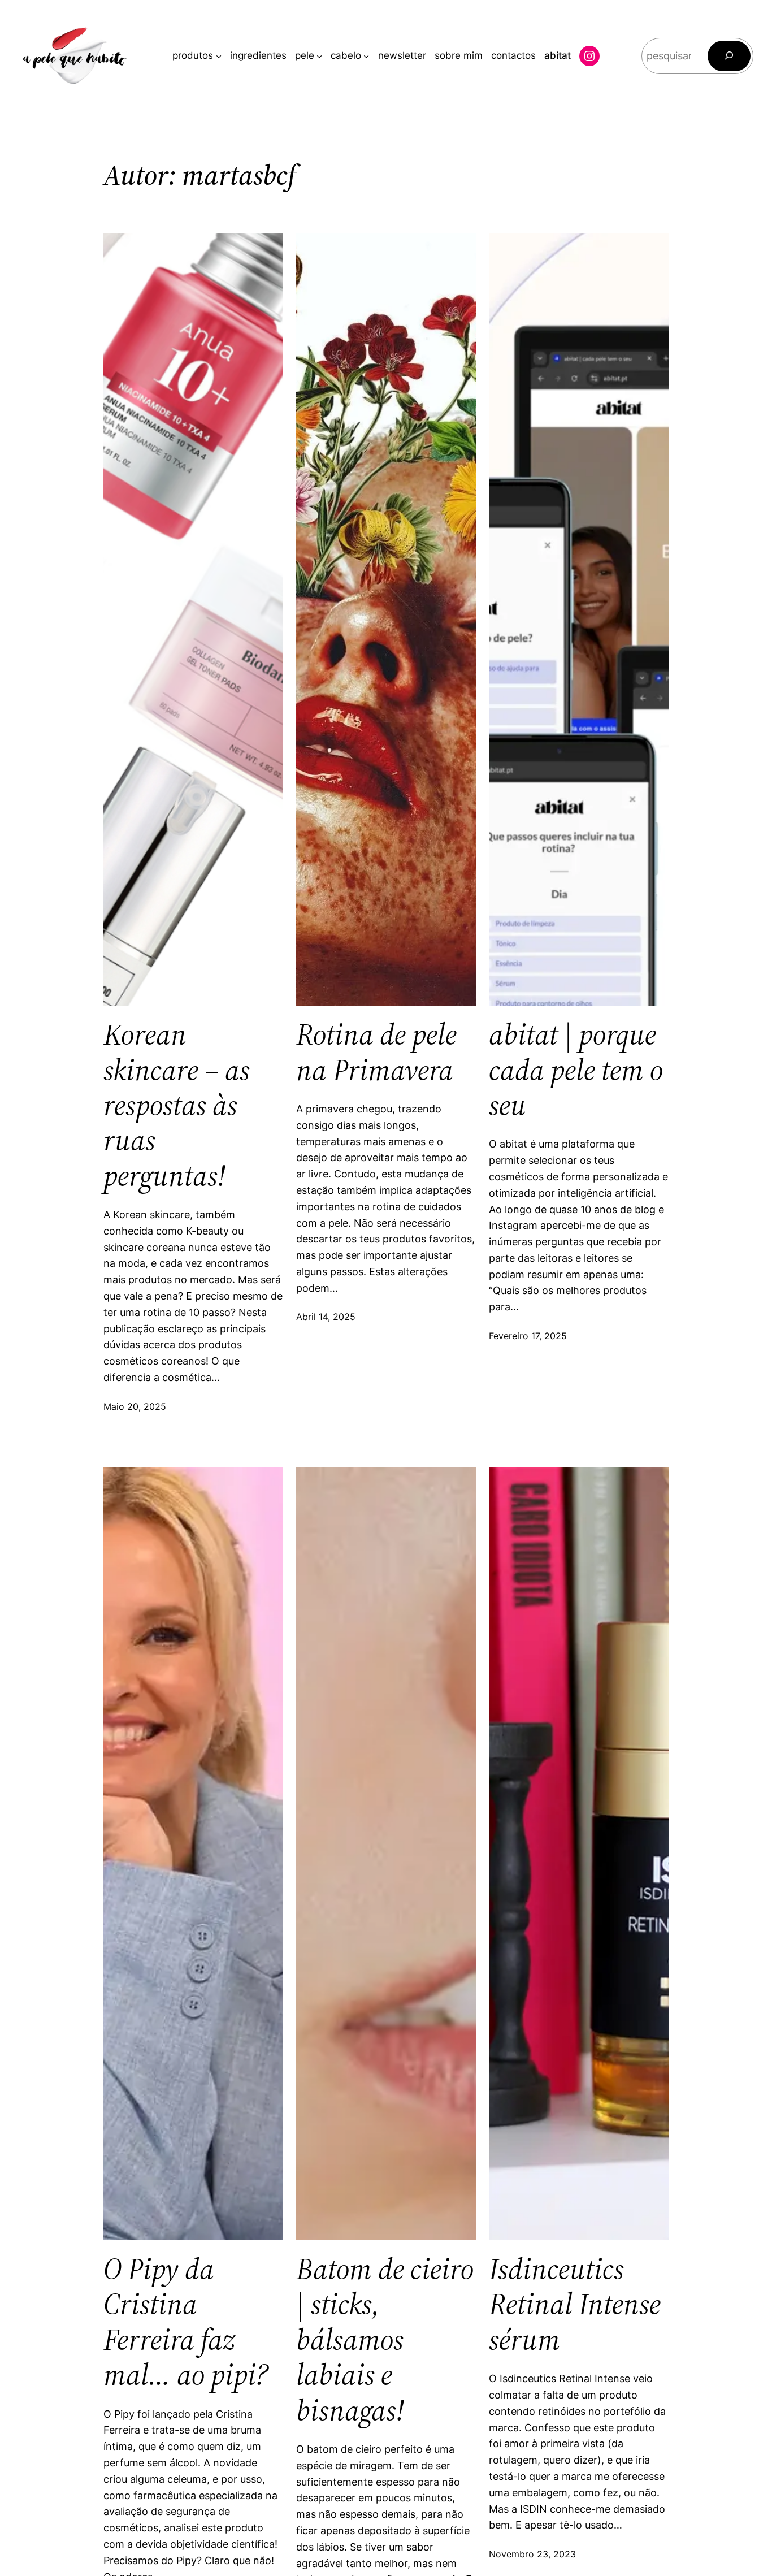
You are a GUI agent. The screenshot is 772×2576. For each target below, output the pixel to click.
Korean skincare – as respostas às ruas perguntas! (177, 1105)
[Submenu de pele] (319, 56)
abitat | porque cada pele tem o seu (576, 1070)
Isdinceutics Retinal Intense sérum (575, 2304)
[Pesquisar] (729, 56)
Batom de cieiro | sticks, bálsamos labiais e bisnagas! (385, 2340)
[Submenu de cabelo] (366, 56)
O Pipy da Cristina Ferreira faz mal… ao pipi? (186, 2322)
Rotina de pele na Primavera (376, 1052)
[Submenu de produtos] (219, 56)
